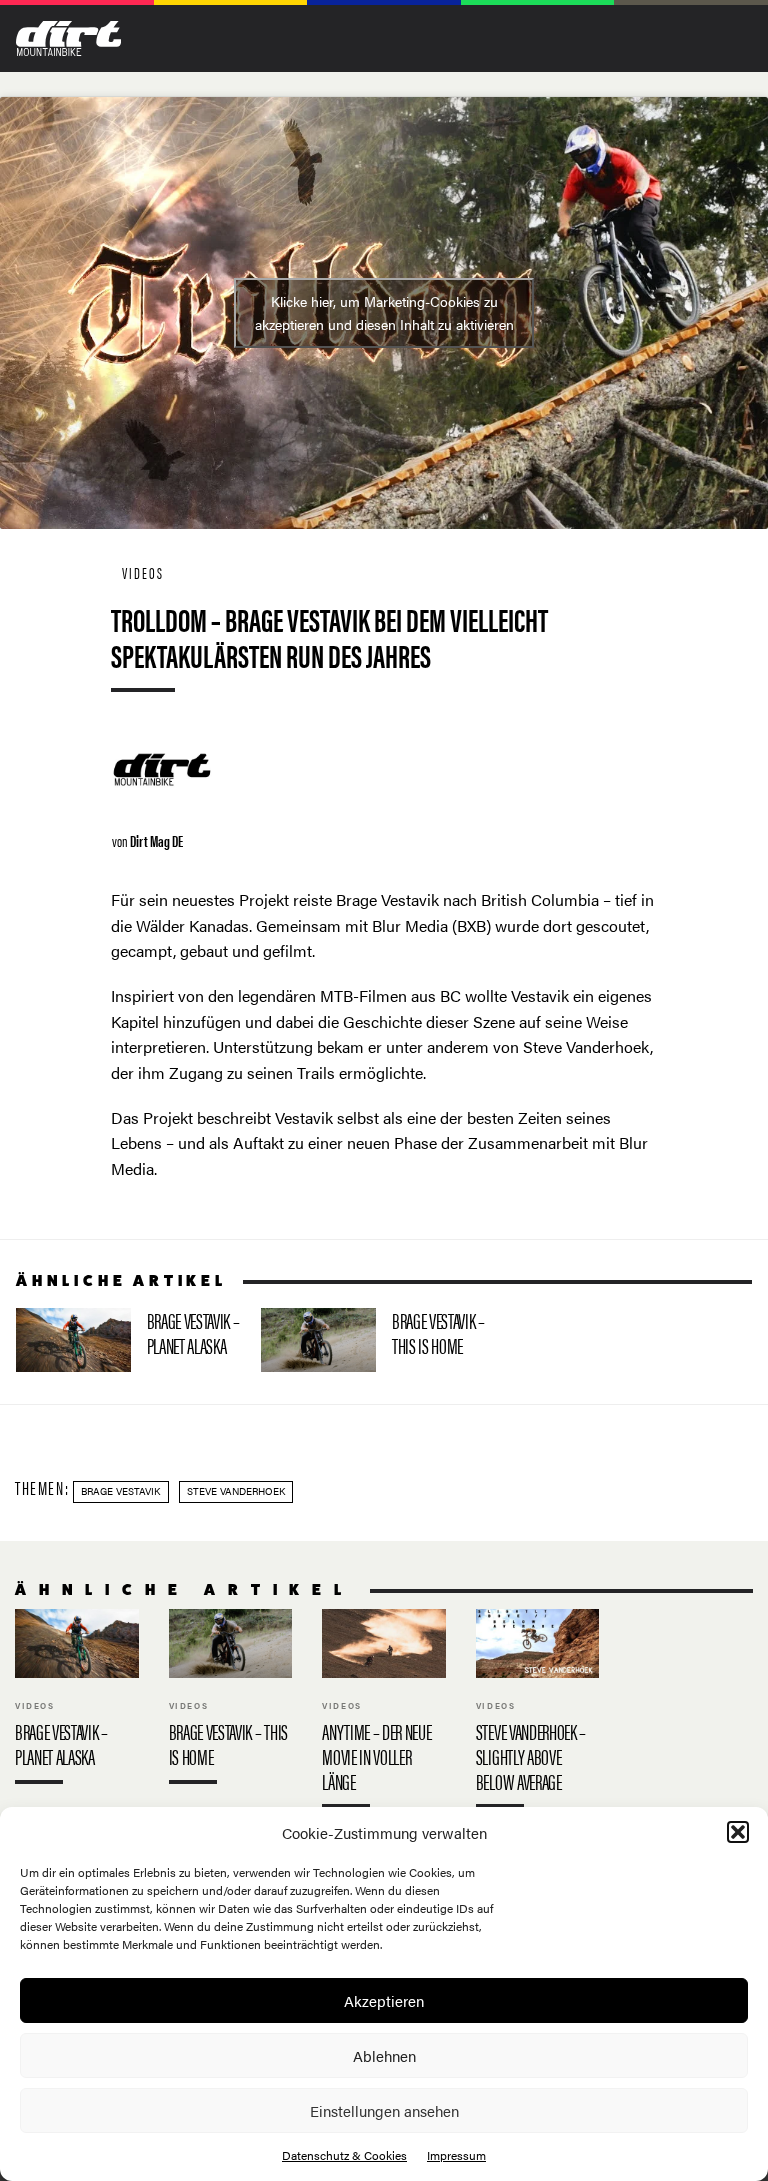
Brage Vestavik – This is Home (375, 1340)
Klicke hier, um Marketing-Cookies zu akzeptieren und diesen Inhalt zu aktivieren (384, 312)
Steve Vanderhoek (236, 1491)
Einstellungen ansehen (384, 2110)
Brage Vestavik (120, 1491)
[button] (738, 1832)
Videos (143, 572)
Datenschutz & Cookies (344, 2155)
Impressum (456, 2155)
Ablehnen (384, 2055)
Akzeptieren (384, 2000)
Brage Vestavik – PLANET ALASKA (130, 1340)
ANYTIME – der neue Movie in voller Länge (384, 1713)
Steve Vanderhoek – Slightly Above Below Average (538, 1713)
